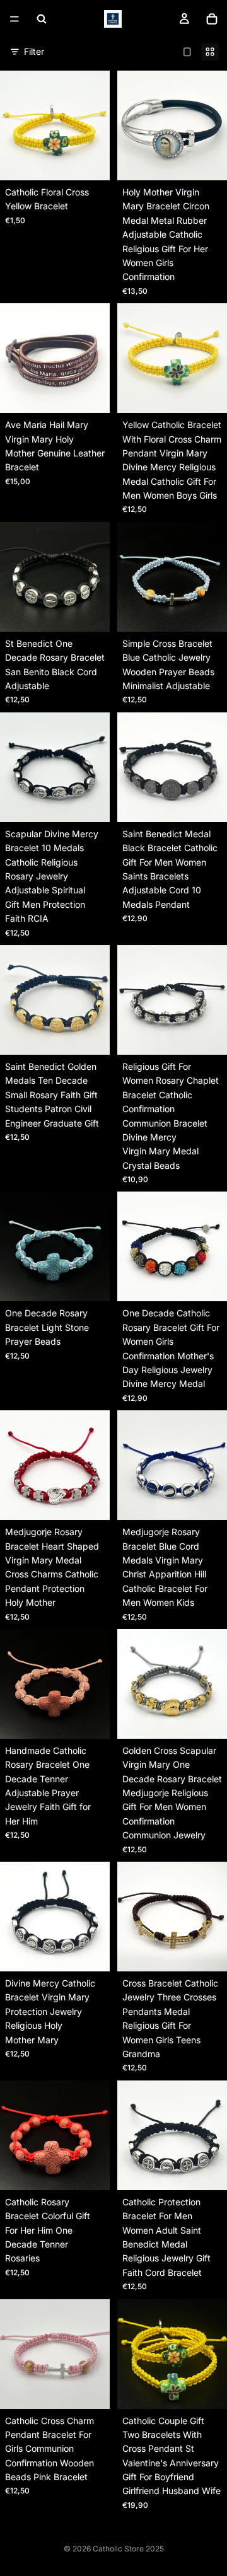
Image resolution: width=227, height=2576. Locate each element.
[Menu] (15, 19)
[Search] (42, 19)
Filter (34, 51)
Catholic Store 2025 (128, 2549)
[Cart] (212, 19)
